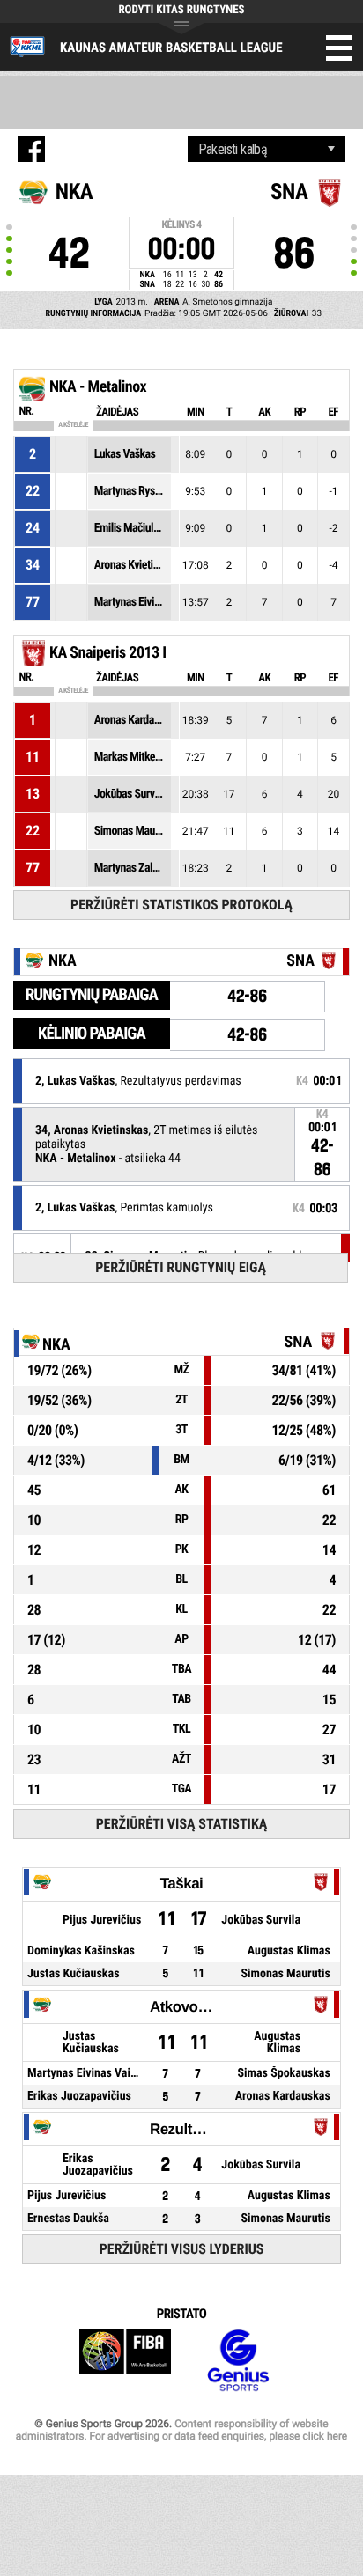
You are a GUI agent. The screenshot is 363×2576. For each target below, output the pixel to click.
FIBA (125, 2361)
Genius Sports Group (238, 2361)
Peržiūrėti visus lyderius (182, 2249)
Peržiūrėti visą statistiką (182, 1824)
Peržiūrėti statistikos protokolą (181, 905)
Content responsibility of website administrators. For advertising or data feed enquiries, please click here (181, 2430)
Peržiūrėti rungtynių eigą (181, 1267)
